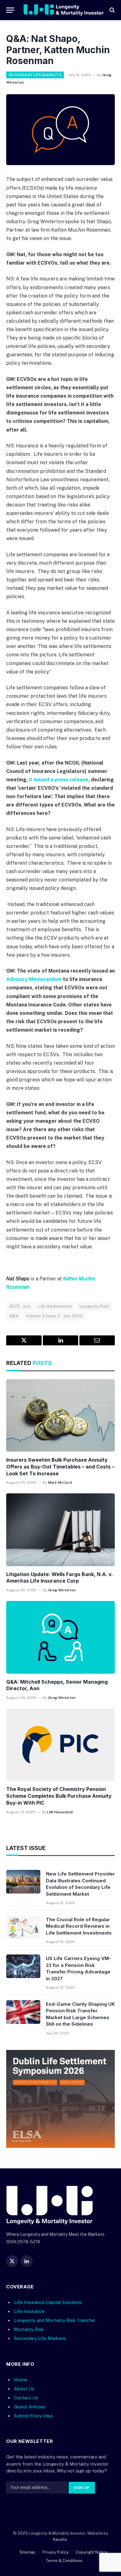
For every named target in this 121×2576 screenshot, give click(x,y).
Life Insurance (29, 2311)
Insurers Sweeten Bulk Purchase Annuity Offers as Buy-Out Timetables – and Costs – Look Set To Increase (60, 1467)
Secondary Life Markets (35, 75)
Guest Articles (30, 2407)
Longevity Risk (94, 1306)
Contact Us (26, 2398)
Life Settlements (55, 1306)
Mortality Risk (29, 2329)
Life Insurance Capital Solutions (48, 2302)
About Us (24, 2388)
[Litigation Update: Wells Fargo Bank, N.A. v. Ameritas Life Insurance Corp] (60, 1530)
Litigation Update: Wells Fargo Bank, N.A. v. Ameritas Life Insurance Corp (60, 1578)
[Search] (112, 10)
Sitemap (27, 2552)
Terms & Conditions (64, 2560)
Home (21, 2379)
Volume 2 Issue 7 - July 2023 (54, 1316)
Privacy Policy (56, 2552)
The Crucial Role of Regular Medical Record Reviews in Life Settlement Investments (79, 1926)
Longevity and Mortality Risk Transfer (55, 2320)
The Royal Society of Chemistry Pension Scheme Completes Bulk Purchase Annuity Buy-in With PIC (59, 1796)
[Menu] (10, 10)
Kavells (60, 2539)
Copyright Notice (92, 2552)
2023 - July (20, 1306)
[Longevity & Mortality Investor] (64, 10)
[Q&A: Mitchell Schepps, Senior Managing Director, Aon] (60, 1637)
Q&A (14, 1316)
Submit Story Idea (33, 2416)
